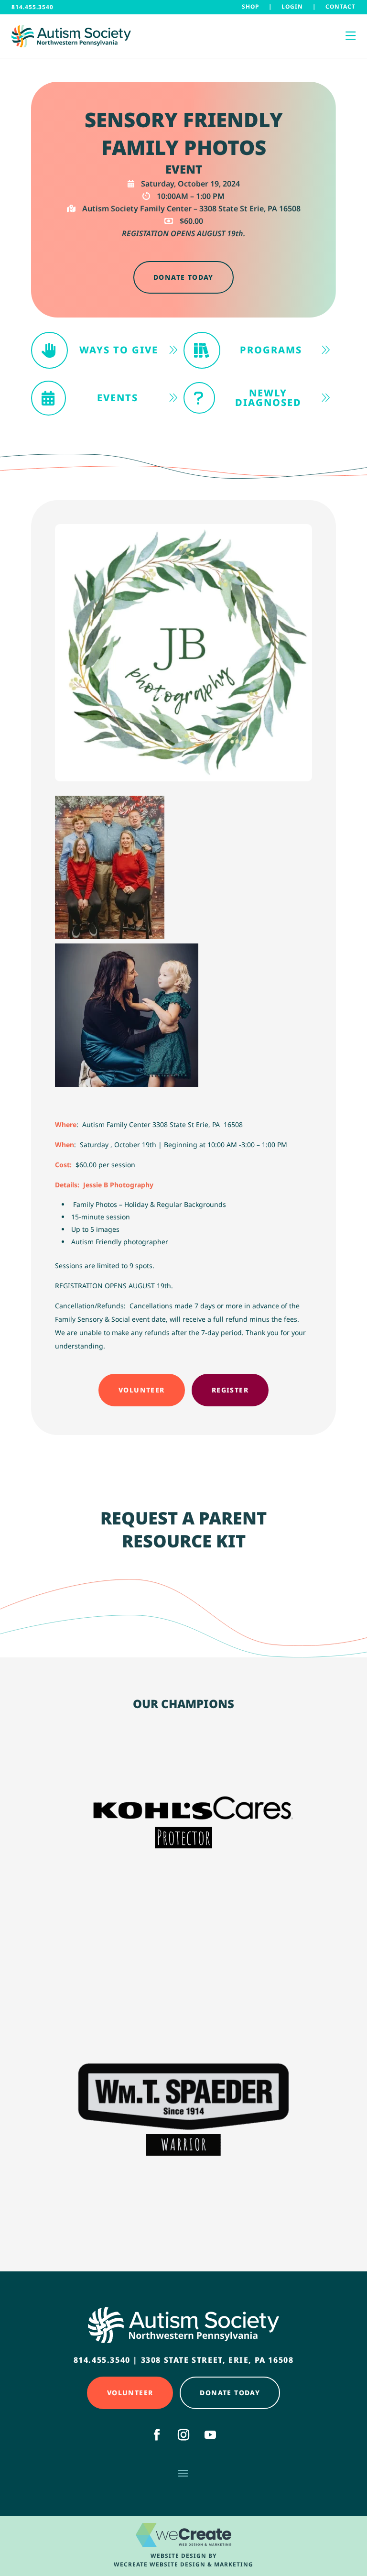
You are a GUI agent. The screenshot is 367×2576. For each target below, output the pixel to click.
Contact (340, 6)
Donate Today (183, 277)
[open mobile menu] (351, 36)
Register (230, 1390)
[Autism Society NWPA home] (71, 36)
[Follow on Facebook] (157, 2435)
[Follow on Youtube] (210, 2435)
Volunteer (142, 1390)
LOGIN (292, 6)
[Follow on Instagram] (183, 2435)
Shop (250, 6)
